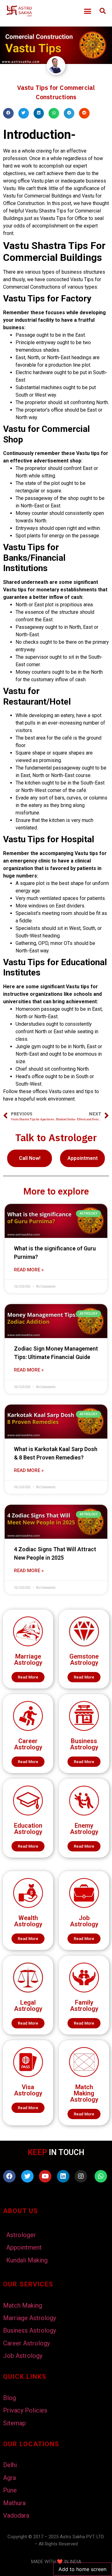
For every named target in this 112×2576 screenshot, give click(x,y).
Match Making (23, 2305)
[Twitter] (27, 2176)
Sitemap (14, 2423)
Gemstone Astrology (84, 1659)
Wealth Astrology (28, 1921)
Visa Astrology (28, 2090)
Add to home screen (82, 2569)
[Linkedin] (63, 2176)
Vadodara (16, 2515)
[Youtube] (45, 2176)
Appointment (24, 2247)
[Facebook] (9, 2176)
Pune (10, 2490)
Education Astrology (28, 1829)
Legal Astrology (28, 2006)
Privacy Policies (25, 2410)
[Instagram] (81, 2176)
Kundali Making (27, 2260)
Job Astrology (84, 1921)
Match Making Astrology (84, 2093)
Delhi (10, 2465)
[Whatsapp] (101, 2176)
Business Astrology (84, 1744)
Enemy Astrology (84, 1829)
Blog (9, 2398)
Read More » (29, 1270)
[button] (88, 11)
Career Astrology (28, 1744)
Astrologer (21, 2235)
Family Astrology (84, 2006)
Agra (9, 2478)
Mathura (14, 2503)
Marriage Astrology (28, 1659)
